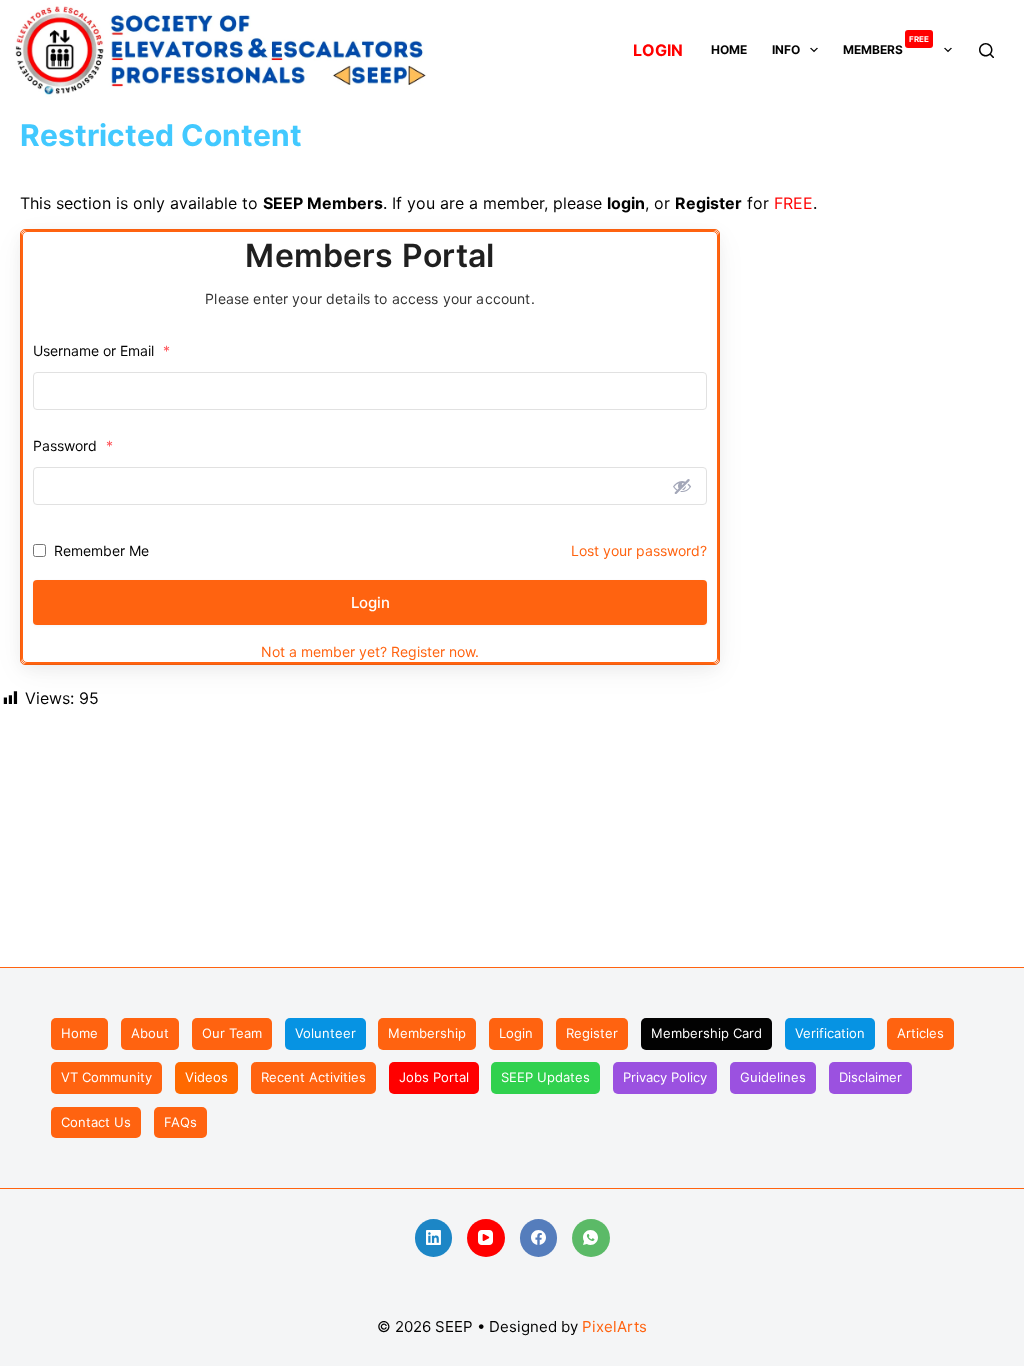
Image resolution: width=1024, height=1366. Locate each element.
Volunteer (325, 1033)
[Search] (986, 50)
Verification (830, 1033)
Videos (206, 1077)
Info (786, 49)
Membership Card (706, 1033)
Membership (427, 1033)
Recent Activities (313, 1077)
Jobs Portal (434, 1077)
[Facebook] (539, 1238)
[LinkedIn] (434, 1238)
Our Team (232, 1033)
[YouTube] (486, 1238)
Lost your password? (639, 550)
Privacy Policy (665, 1077)
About (150, 1033)
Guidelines (773, 1077)
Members (886, 48)
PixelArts (614, 1326)
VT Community (106, 1077)
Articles (920, 1033)
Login (370, 602)
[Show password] (682, 486)
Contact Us (96, 1122)
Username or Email (101, 350)
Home (729, 49)
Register (592, 1033)
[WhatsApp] (591, 1238)
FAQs (180, 1122)
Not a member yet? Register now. (370, 651)
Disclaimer (870, 1077)
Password (73, 445)
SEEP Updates (545, 1077)
